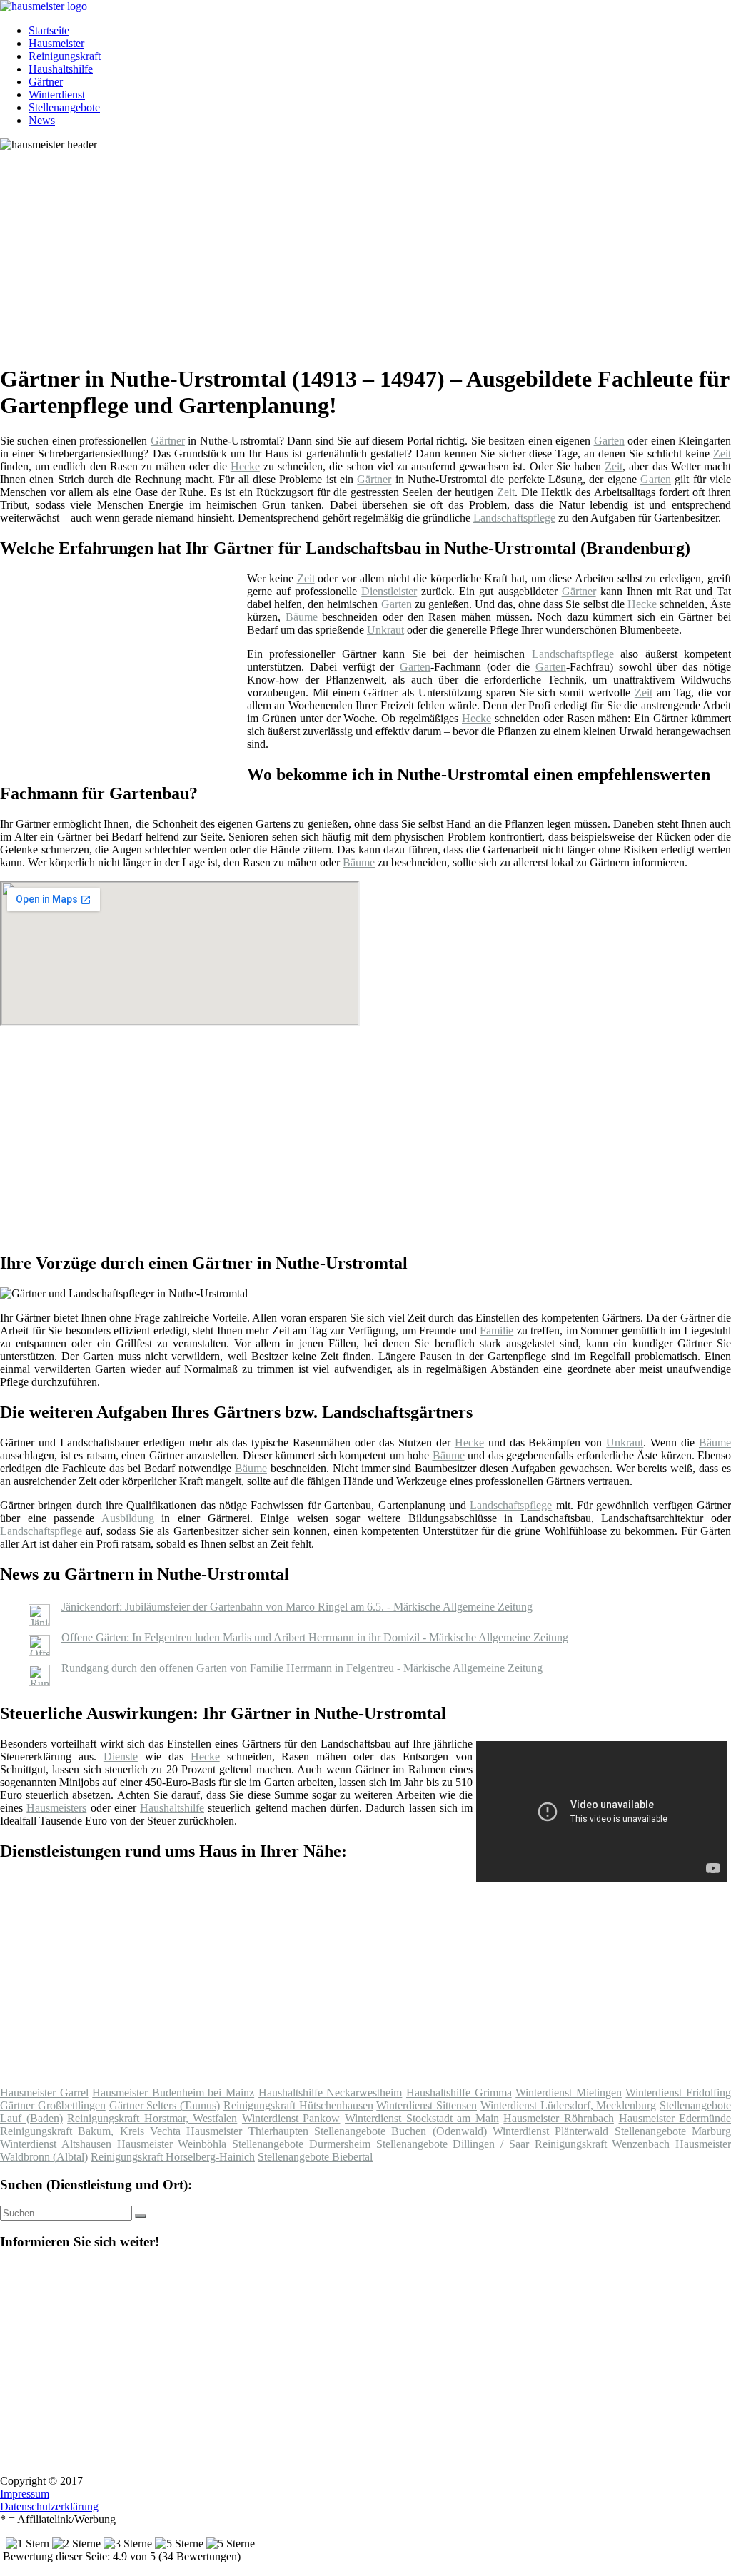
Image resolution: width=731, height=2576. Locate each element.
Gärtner (46, 82)
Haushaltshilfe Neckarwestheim (331, 2093)
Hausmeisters (56, 1808)
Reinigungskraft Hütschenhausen (298, 2105)
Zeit (722, 453)
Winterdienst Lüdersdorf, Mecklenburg (569, 2105)
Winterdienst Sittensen (427, 2105)
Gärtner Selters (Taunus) (165, 2105)
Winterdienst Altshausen (56, 2144)
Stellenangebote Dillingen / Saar (453, 2144)
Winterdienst (57, 95)
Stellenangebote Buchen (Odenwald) (400, 2131)
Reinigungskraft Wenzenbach (603, 2144)
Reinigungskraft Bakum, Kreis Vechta (90, 2131)
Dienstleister (389, 591)
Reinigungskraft (65, 56)
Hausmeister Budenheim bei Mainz (173, 2093)
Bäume (302, 617)
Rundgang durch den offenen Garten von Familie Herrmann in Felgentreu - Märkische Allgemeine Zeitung (302, 1668)
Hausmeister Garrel (44, 2093)
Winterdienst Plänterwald (550, 2131)
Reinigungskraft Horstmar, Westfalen (152, 2118)
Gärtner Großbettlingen (53, 2105)
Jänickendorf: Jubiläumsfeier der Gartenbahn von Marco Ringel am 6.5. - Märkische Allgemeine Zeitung (297, 1607)
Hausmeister (56, 43)
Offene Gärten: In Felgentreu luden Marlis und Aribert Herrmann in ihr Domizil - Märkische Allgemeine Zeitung (315, 1637)
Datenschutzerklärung (49, 2506)
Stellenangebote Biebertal (315, 2157)
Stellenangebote (64, 107)
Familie (496, 1330)
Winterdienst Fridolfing (678, 2093)
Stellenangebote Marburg (673, 2131)
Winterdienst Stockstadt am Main (422, 2118)
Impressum (25, 2494)
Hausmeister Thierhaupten (247, 2131)
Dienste (121, 1756)
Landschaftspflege (514, 518)
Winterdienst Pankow (291, 2118)
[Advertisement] (371, 251)
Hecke (245, 466)
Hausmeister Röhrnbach (559, 2118)
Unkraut (385, 630)
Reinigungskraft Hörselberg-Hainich (173, 2157)
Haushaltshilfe (61, 69)
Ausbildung (128, 1518)
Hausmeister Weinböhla (172, 2144)
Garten (609, 441)
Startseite (49, 30)
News (42, 120)
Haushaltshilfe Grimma (459, 2093)
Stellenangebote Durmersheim (301, 2144)
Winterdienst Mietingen (569, 2093)
